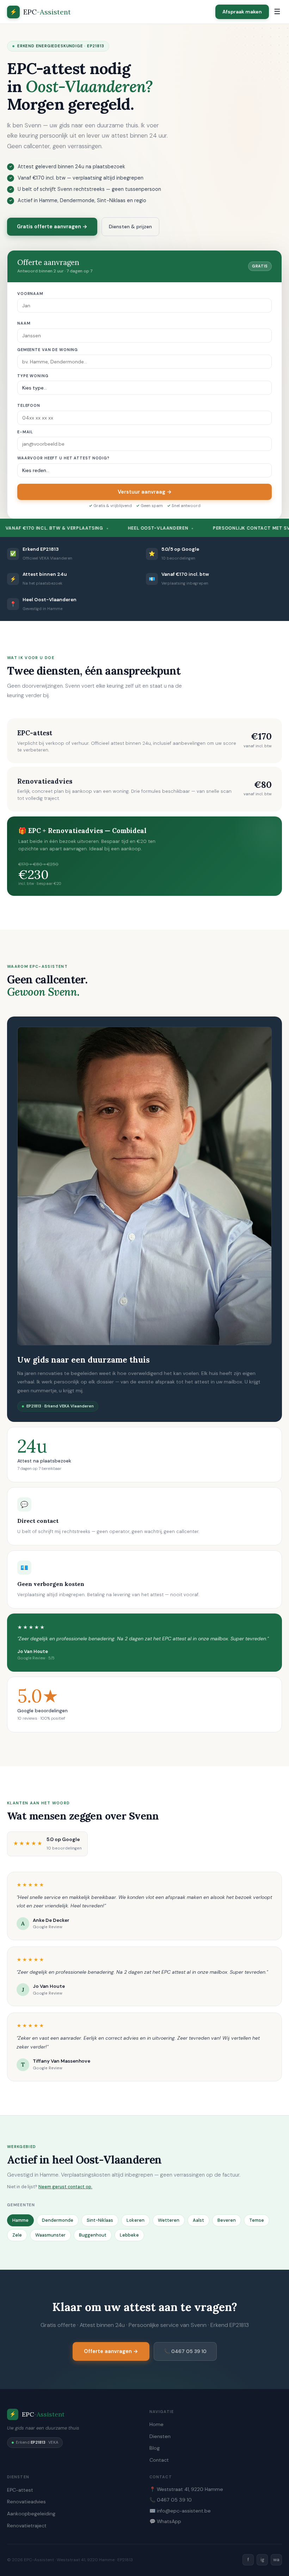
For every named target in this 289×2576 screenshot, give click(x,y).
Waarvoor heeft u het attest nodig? (63, 458)
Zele (17, 2235)
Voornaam (30, 294)
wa (276, 2560)
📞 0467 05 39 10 (185, 2351)
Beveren (227, 2220)
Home (156, 2424)
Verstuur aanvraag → (145, 492)
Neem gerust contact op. (65, 2187)
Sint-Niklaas (100, 2220)
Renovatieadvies (26, 2502)
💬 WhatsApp (165, 2521)
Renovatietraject (27, 2526)
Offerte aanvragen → (111, 2351)
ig (262, 2560)
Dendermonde (58, 2220)
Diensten (160, 2436)
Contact (159, 2460)
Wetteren (169, 2220)
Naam (24, 323)
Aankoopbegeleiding (31, 2514)
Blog (155, 2448)
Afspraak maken (242, 12)
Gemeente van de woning (48, 350)
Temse (257, 2220)
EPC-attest (20, 2490)
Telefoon (29, 405)
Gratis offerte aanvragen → (52, 227)
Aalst (198, 2220)
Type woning (33, 376)
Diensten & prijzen (130, 227)
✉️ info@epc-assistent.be (180, 2511)
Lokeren (136, 2220)
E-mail (25, 432)
